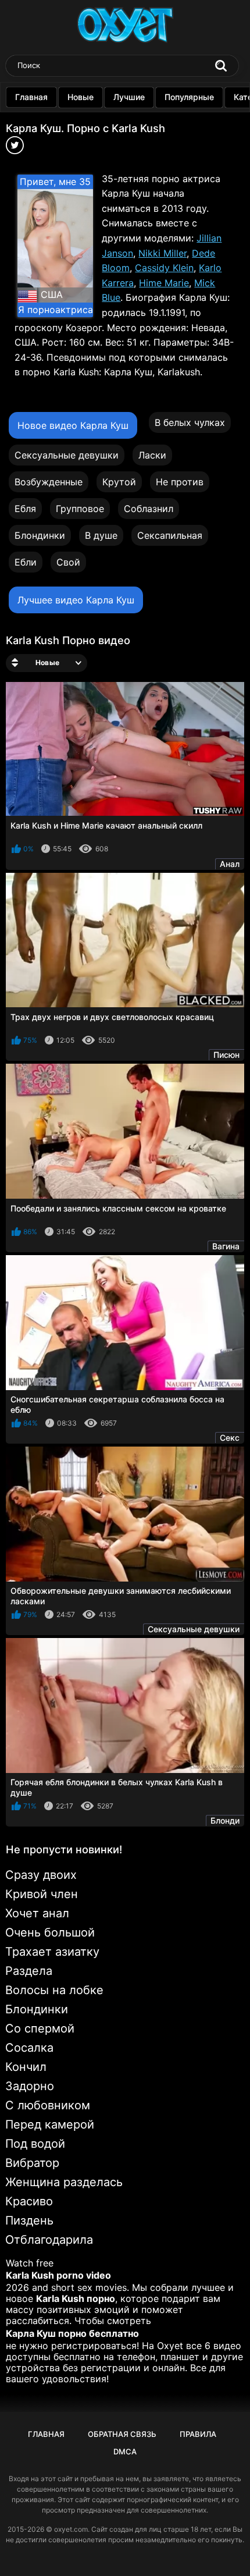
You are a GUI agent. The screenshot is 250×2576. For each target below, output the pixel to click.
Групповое (80, 509)
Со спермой (40, 2028)
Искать (221, 66)
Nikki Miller (162, 253)
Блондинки (40, 535)
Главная (31, 97)
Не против (180, 482)
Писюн (226, 1055)
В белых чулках (190, 422)
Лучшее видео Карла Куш (76, 600)
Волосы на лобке (54, 1990)
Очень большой (50, 1932)
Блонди (225, 1820)
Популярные (189, 97)
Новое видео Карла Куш (73, 425)
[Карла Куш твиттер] (15, 149)
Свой (68, 562)
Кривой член (42, 1894)
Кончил (26, 2067)
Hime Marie (164, 283)
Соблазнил (149, 509)
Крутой (119, 482)
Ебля (25, 509)
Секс (230, 1438)
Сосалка (29, 2048)
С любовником (48, 2105)
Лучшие (129, 97)
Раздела (29, 1971)
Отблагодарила (49, 2240)
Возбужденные (49, 482)
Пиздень (29, 2220)
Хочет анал (37, 1913)
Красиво (29, 2201)
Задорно (30, 2086)
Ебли (26, 562)
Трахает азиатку (52, 1952)
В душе (101, 535)
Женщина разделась (64, 2182)
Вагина (226, 1246)
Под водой (35, 2144)
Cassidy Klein (164, 268)
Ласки (152, 455)
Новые (81, 97)
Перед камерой (50, 2124)
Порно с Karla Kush (116, 128)
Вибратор (32, 2163)
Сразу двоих (41, 1875)
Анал (230, 864)
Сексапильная (170, 535)
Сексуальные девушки (67, 455)
